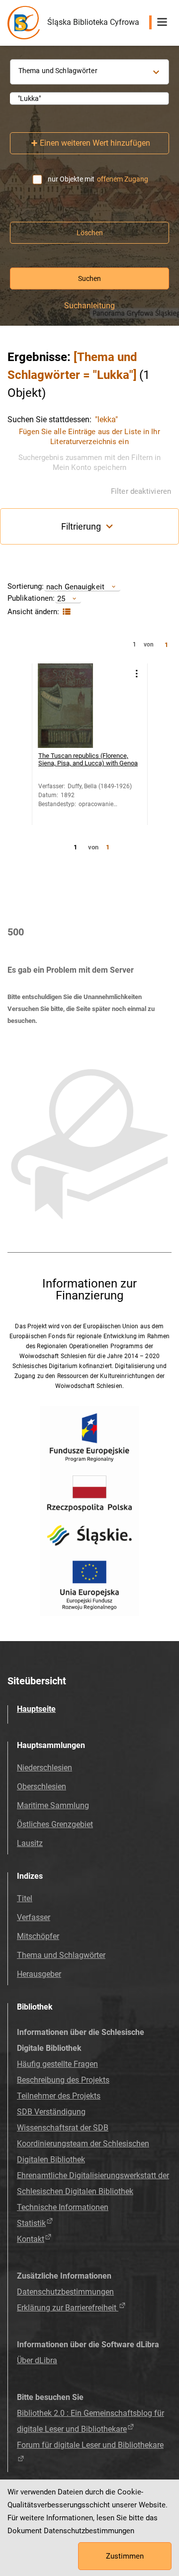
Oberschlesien (42, 1787)
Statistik (31, 2223)
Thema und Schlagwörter (61, 1955)
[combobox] (89, 98)
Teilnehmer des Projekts (59, 2096)
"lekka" (106, 419)
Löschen (90, 233)
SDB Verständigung (51, 2112)
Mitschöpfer (38, 1936)
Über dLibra (37, 2360)
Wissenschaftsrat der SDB (63, 2128)
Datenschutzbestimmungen (65, 2292)
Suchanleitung (89, 306)
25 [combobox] (61, 598)
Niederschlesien (45, 1768)
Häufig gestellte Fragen (57, 2064)
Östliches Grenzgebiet (55, 1824)
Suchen (89, 278)
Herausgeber (39, 1974)
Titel (25, 1898)
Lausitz (30, 1843)
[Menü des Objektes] (136, 674)
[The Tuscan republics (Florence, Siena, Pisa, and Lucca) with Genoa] (80, 706)
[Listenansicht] (65, 612)
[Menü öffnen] (162, 22)
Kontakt (31, 2239)
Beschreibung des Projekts (63, 2080)
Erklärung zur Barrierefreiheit (68, 2308)
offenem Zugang (123, 179)
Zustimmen (125, 2556)
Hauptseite (36, 1709)
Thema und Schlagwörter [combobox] (58, 71)
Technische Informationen (63, 2207)
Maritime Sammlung (53, 1805)
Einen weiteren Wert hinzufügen (95, 143)
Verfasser (34, 1917)
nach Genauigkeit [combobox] (75, 587)
